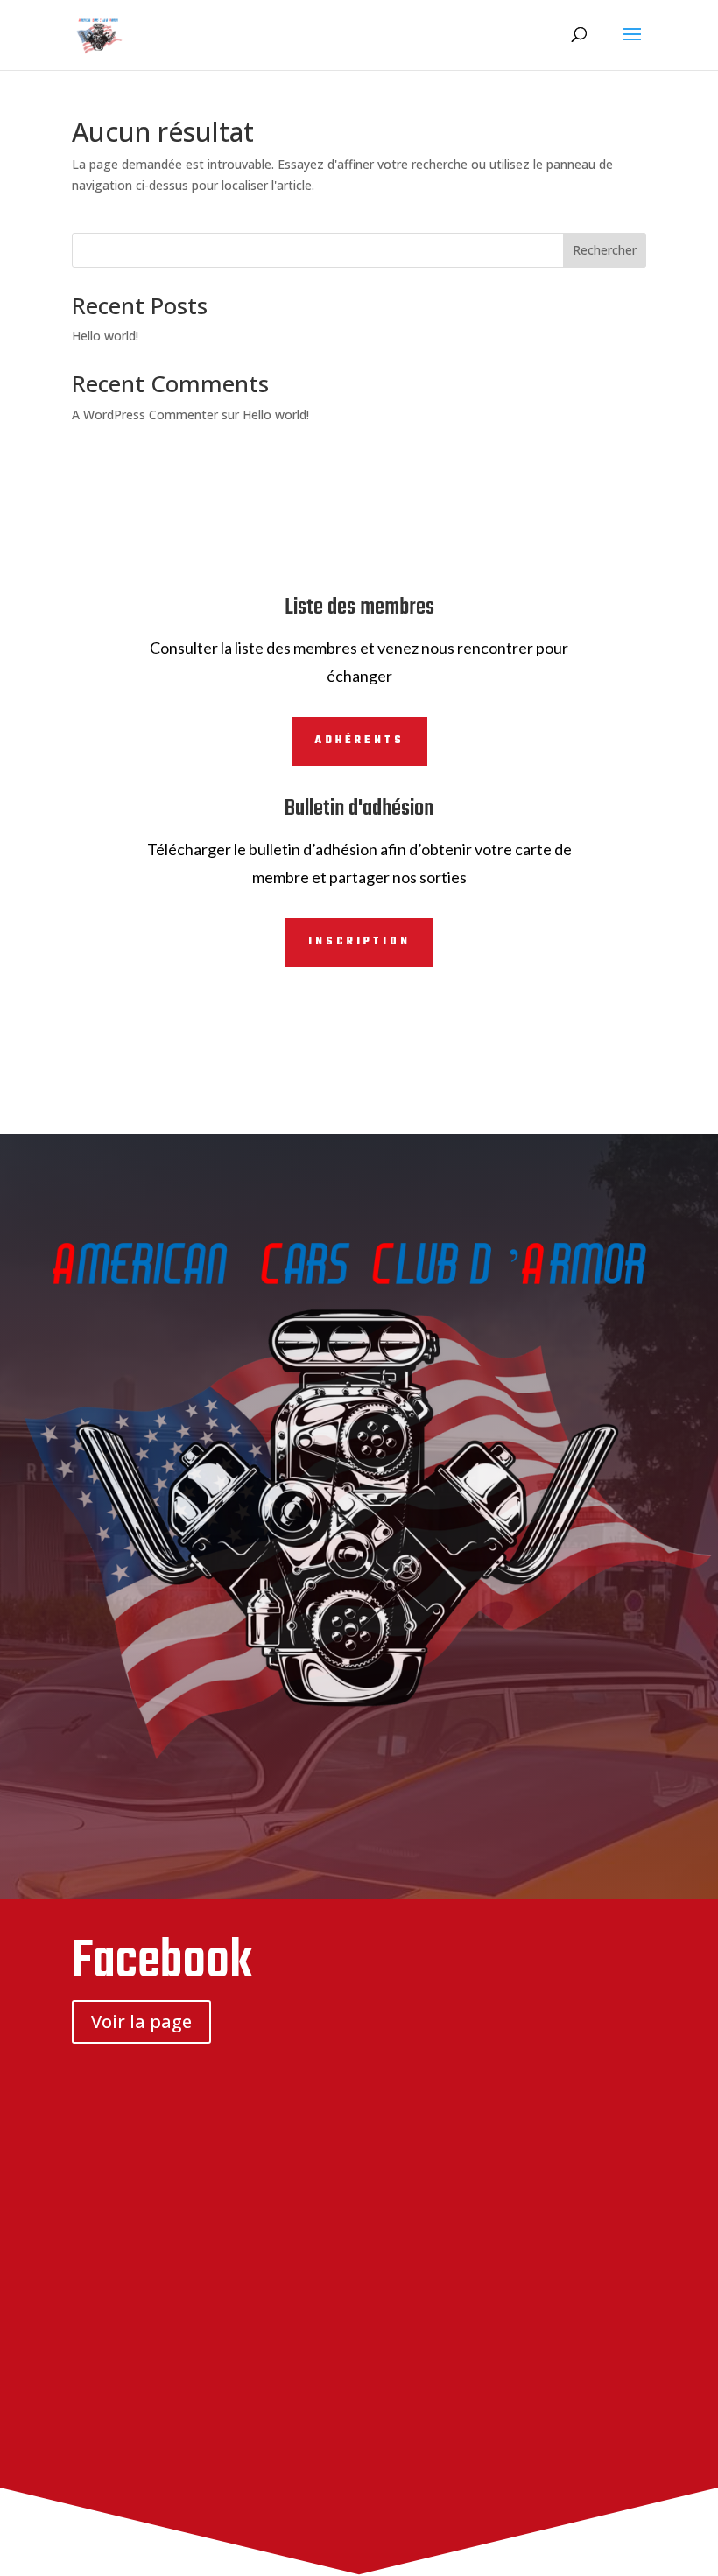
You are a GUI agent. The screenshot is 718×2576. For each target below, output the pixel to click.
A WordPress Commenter (145, 414)
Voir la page (141, 2021)
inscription (359, 942)
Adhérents (359, 741)
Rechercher (605, 250)
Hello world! (105, 336)
